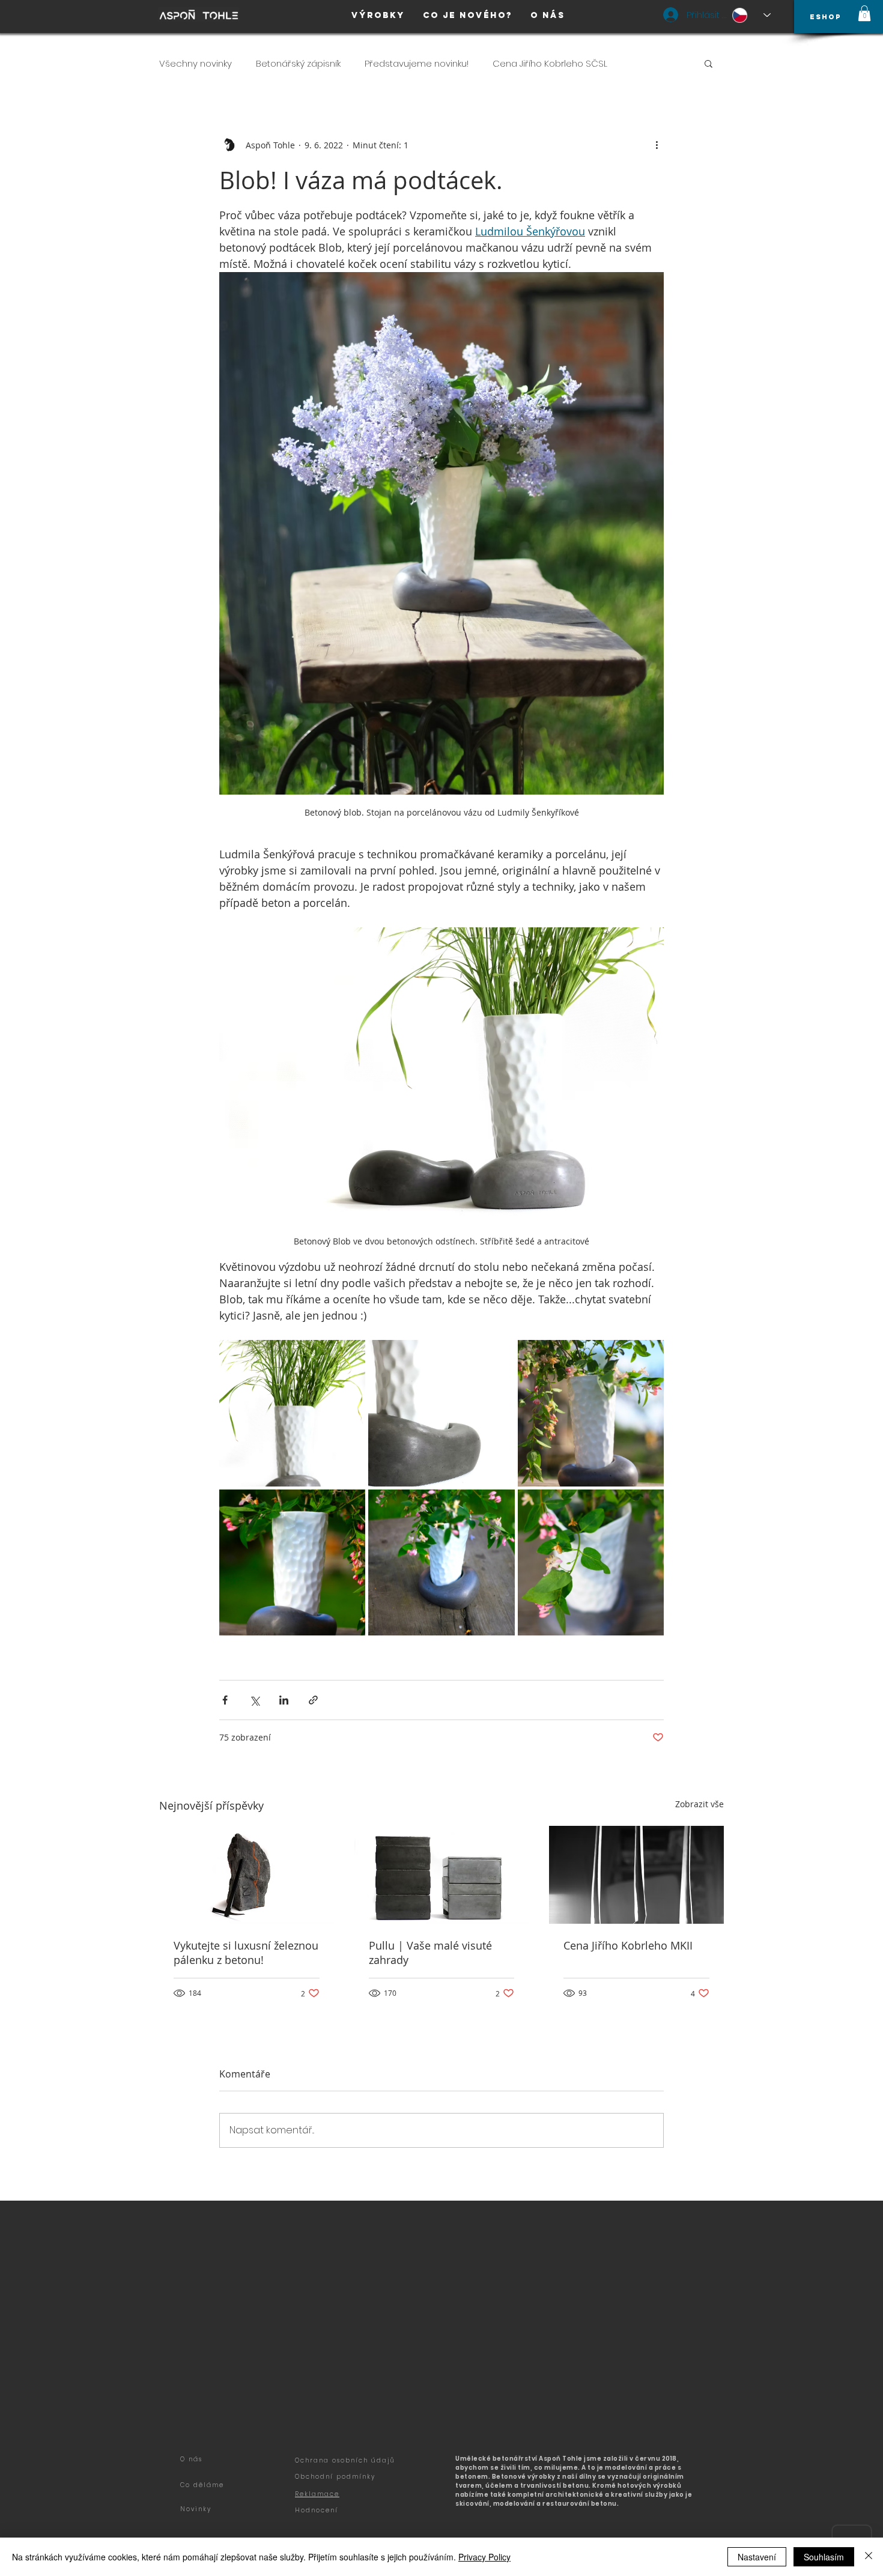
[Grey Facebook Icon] (187, 2463)
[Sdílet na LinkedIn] (284, 1700)
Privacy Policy (484, 2557)
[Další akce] (657, 145)
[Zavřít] (869, 2557)
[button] (864, 13)
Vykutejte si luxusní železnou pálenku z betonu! (246, 1953)
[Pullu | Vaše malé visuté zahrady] (442, 1875)
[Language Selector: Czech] (751, 15)
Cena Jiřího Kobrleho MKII (628, 1945)
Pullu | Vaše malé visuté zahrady (430, 1953)
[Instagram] (213, 2463)
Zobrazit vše (699, 1804)
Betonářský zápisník (298, 63)
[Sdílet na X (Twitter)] (254, 1700)
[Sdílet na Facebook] (225, 1700)
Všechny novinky (196, 63)
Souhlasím (824, 2557)
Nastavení (757, 2557)
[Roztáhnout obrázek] (292, 1413)
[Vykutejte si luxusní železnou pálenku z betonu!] (247, 1875)
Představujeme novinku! (417, 63)
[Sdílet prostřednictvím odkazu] (313, 1700)
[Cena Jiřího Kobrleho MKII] (636, 1875)
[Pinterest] (240, 2463)
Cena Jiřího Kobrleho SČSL (550, 63)
